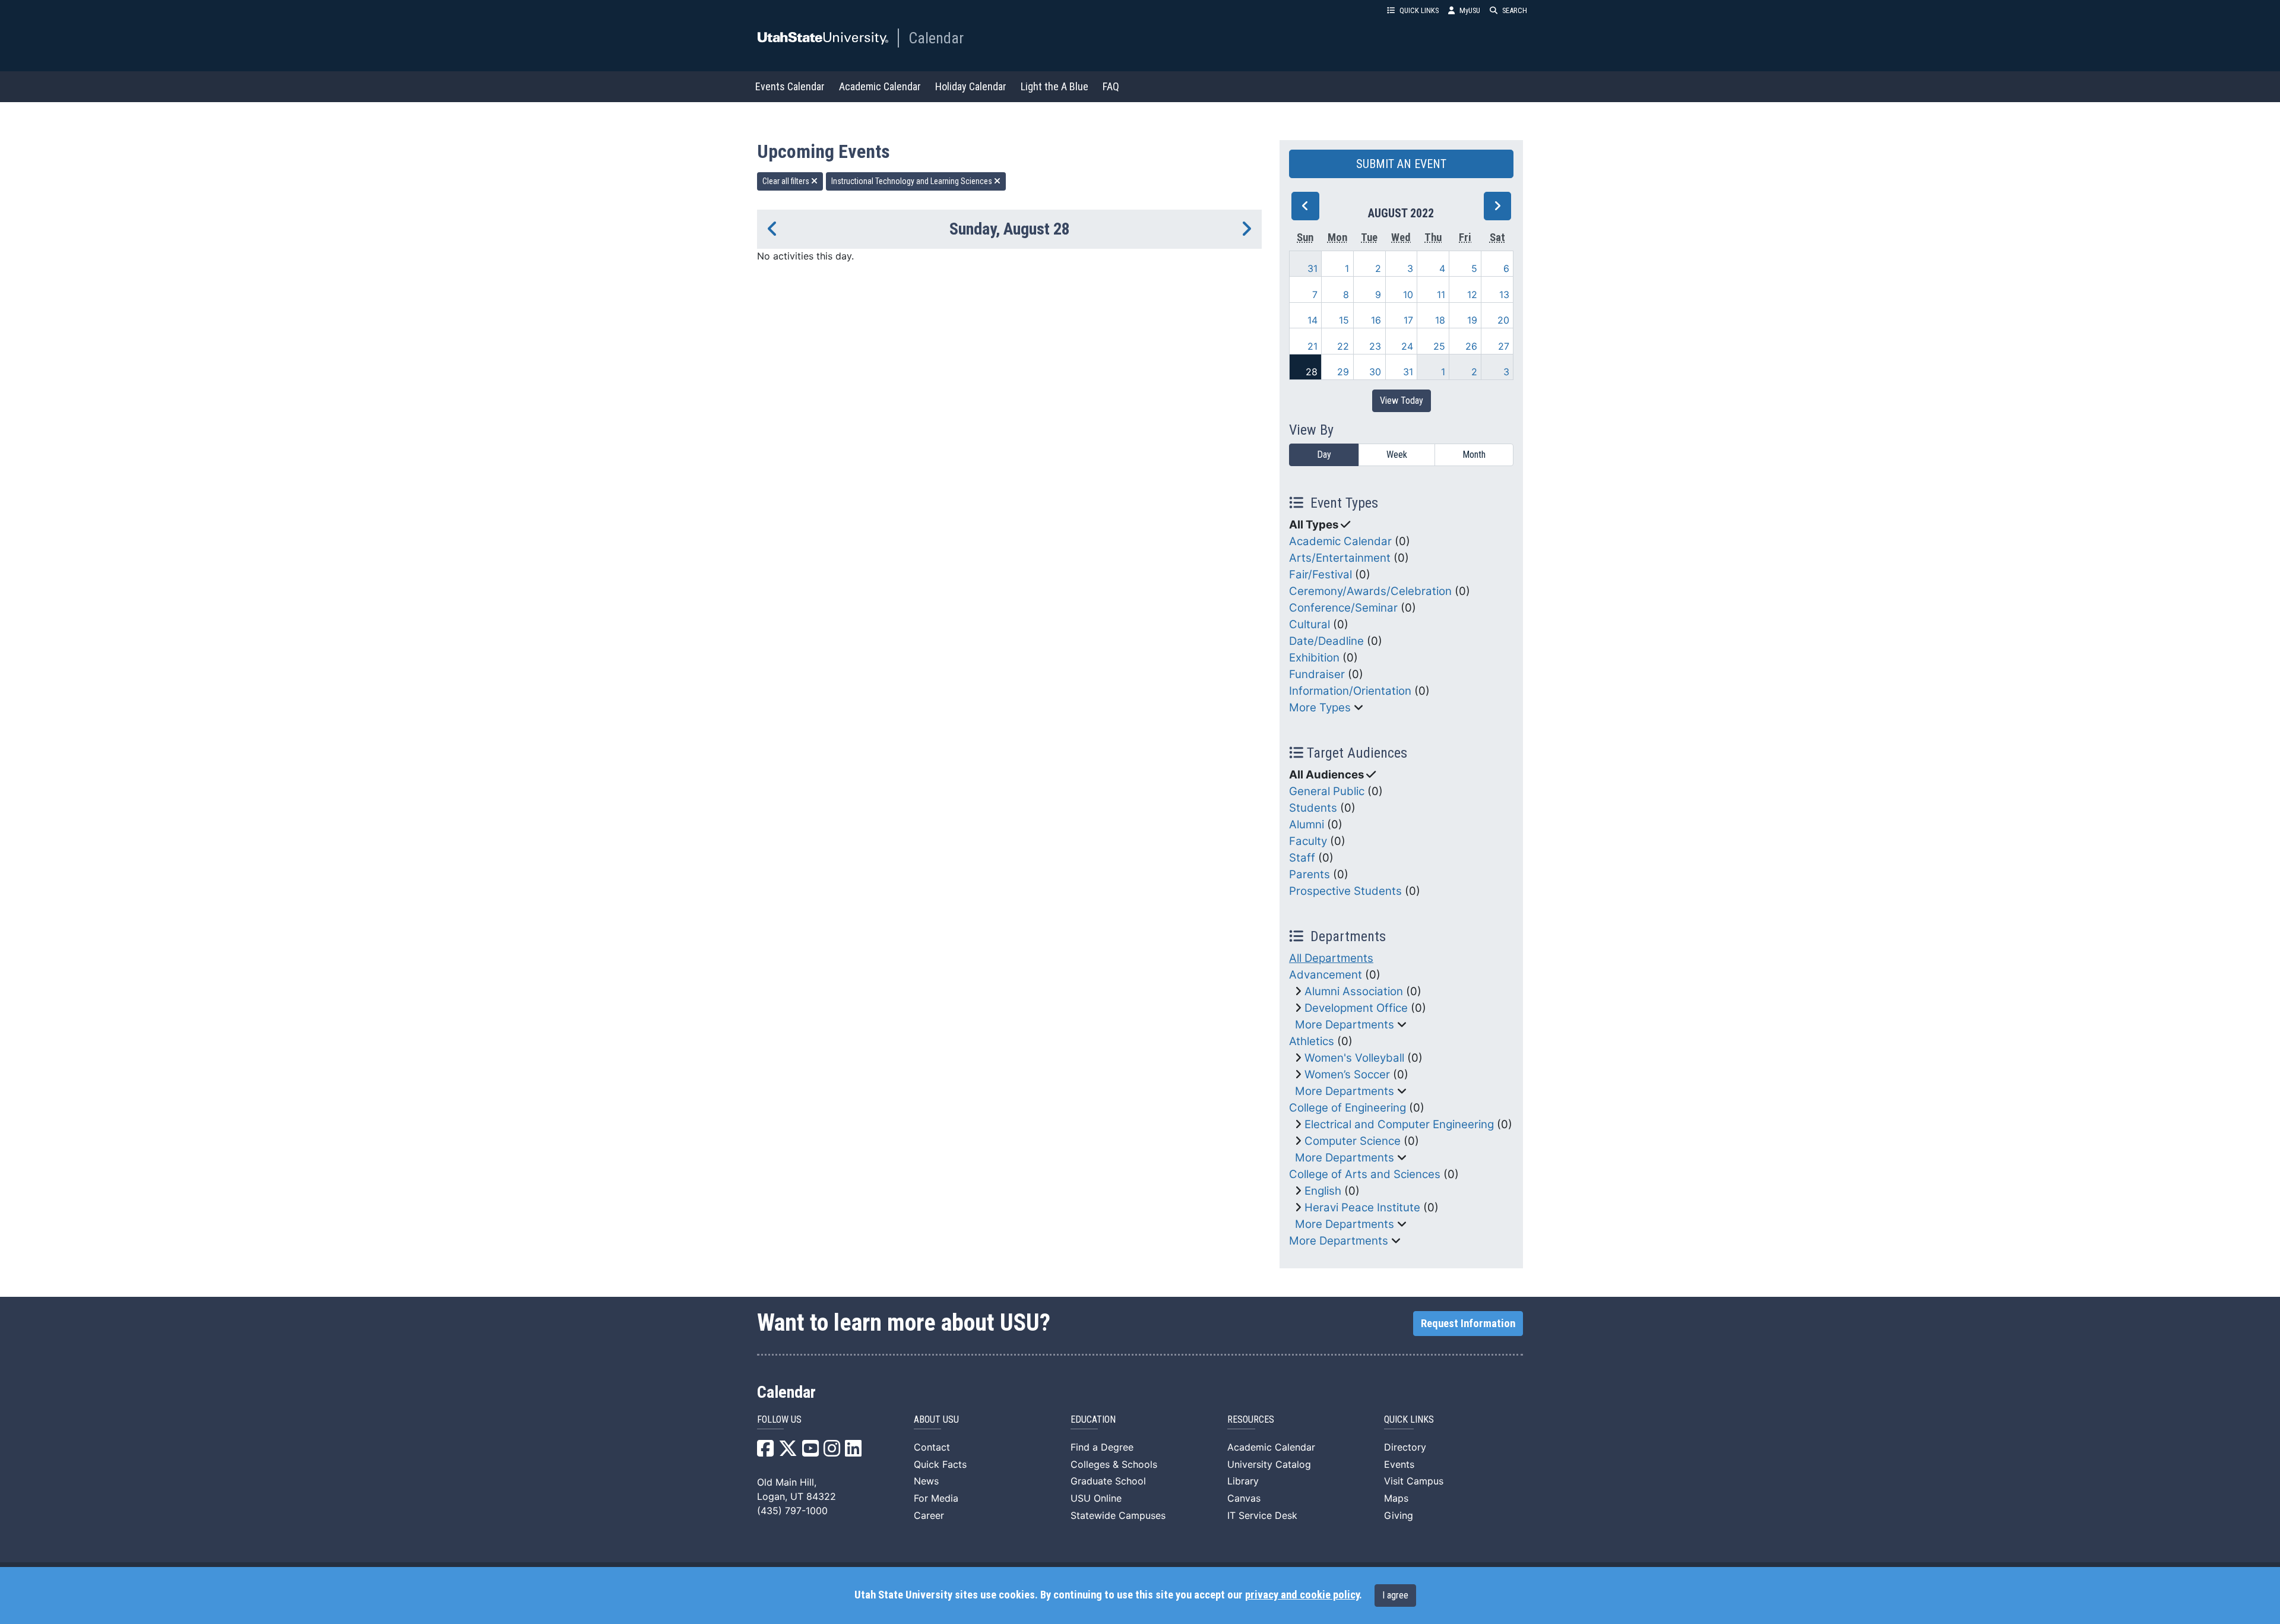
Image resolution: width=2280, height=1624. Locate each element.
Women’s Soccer (1347, 1074)
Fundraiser (1317, 674)
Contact (932, 1447)
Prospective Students (1345, 891)
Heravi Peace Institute (1362, 1207)
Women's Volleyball (1354, 1058)
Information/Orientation (1350, 691)
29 (1343, 372)
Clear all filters (787, 181)
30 (1375, 372)
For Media (936, 1498)
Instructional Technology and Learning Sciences (913, 181)
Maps (1396, 1498)
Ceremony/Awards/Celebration (1370, 591)
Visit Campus (1414, 1481)
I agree (1395, 1595)
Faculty (1308, 841)
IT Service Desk (1262, 1515)
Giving (1399, 1515)
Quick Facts (940, 1464)
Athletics (1312, 1041)
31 (1312, 268)
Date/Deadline (1326, 641)
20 (1503, 320)
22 (1343, 346)
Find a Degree (1102, 1447)
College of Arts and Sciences (1365, 1174)
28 (1312, 372)
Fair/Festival (1320, 574)
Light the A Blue (1054, 86)
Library (1243, 1481)
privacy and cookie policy (1302, 1595)
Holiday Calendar (971, 86)
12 (1472, 295)
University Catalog (1269, 1464)
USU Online (1096, 1498)
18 (1440, 320)
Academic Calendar (880, 86)
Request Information (1468, 1324)
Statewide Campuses (1118, 1515)
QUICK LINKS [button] (1419, 10)
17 (1408, 320)
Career (929, 1515)
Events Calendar (790, 86)
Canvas (1244, 1498)
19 (1472, 320)
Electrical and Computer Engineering (1399, 1124)
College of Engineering (1348, 1108)
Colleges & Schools (1114, 1464)
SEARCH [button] (1515, 10)
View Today (1402, 401)
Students (1313, 808)
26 (1471, 346)
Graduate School (1108, 1481)
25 (1439, 346)
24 (1407, 346)
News (926, 1481)
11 (1441, 295)
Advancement (1326, 975)
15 (1344, 320)
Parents (1310, 874)
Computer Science (1353, 1141)
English (1323, 1191)
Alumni (1307, 824)
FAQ (1111, 86)
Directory (1405, 1447)
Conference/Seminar (1343, 608)
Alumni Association (1354, 991)
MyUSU (1470, 10)
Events (1399, 1464)
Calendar (936, 38)
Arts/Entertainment (1340, 558)
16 (1376, 320)
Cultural (1310, 624)
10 (1408, 295)
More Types (1320, 707)
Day (1324, 455)
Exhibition (1314, 658)
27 (1504, 346)
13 (1504, 295)
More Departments (1345, 1025)
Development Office (1356, 1008)
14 (1312, 320)
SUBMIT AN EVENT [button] (1401, 164)
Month (1474, 455)
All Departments (1331, 958)
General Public (1327, 791)
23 (1375, 346)
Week (1397, 455)
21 (1312, 346)
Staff (1302, 858)
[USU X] (788, 1452)
